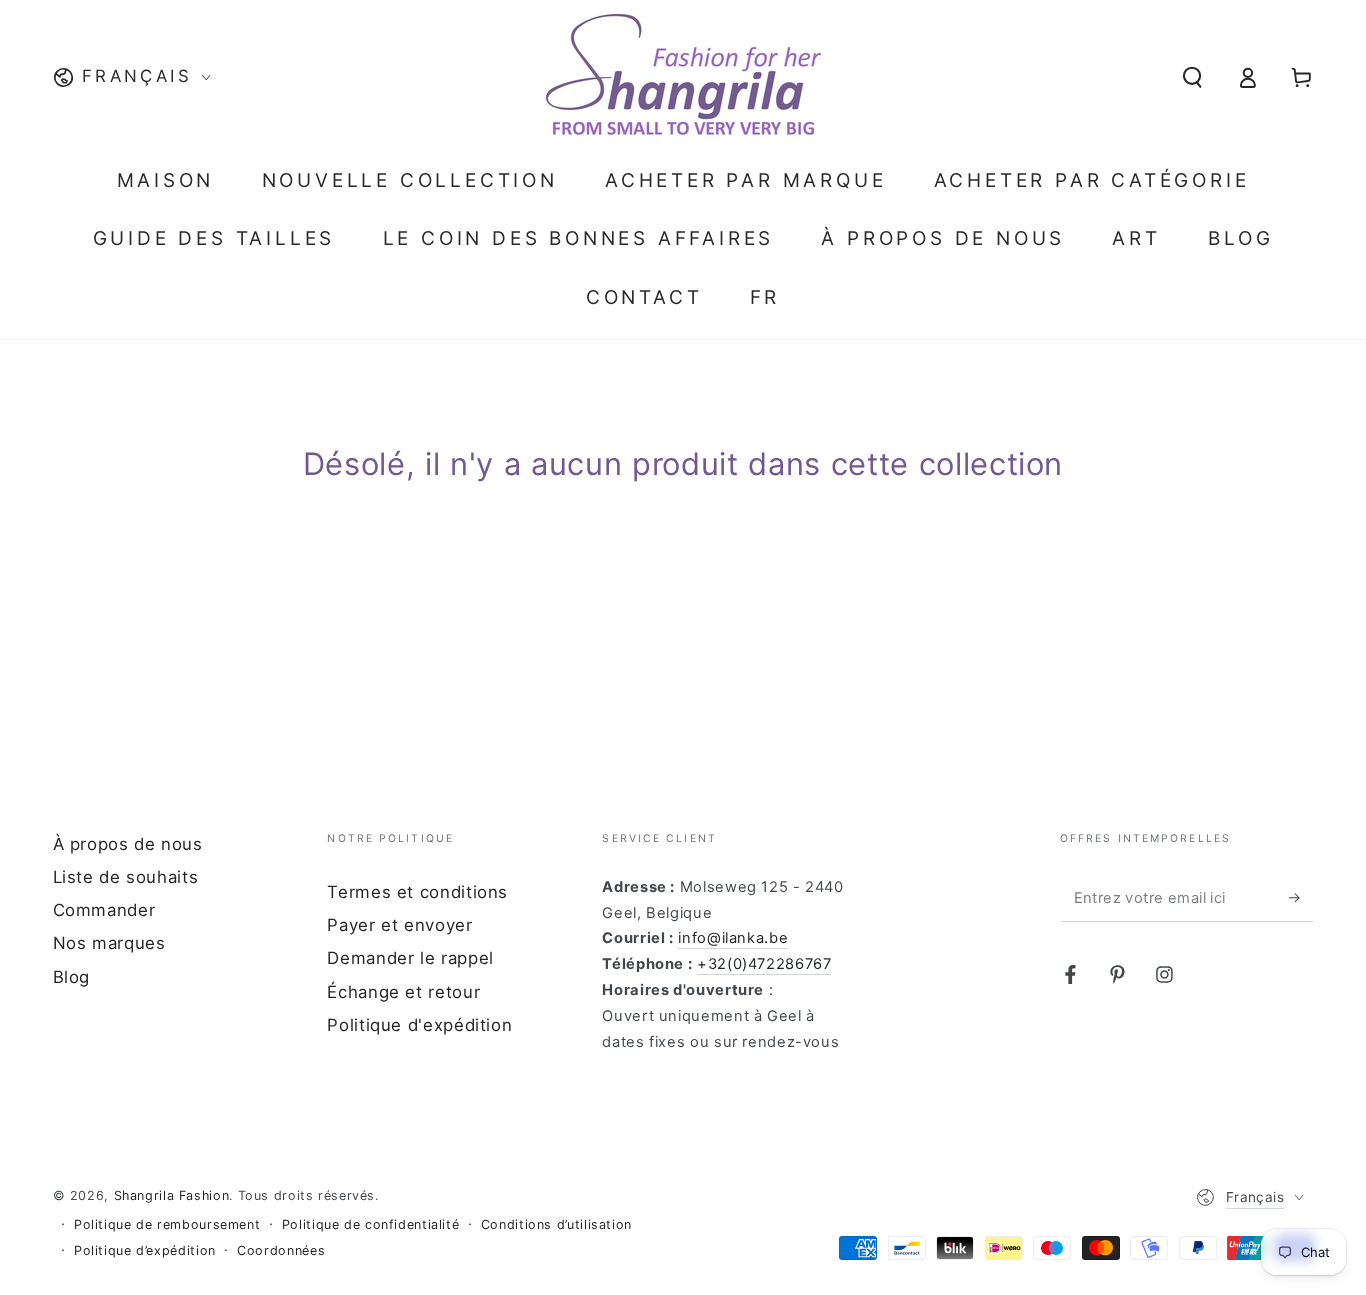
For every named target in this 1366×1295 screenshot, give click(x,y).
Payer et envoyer (399, 925)
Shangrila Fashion (172, 1195)
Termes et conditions (417, 892)
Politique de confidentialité (371, 1224)
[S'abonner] (1301, 898)
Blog (72, 977)
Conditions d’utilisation (556, 1224)
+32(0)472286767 (764, 964)
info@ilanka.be (733, 938)
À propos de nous (128, 844)
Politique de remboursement (167, 1224)
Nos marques (109, 943)
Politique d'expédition (419, 1025)
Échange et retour (403, 992)
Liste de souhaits (126, 877)
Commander (104, 910)
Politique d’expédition (145, 1250)
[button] (1192, 77)
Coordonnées (281, 1250)
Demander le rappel (410, 958)
